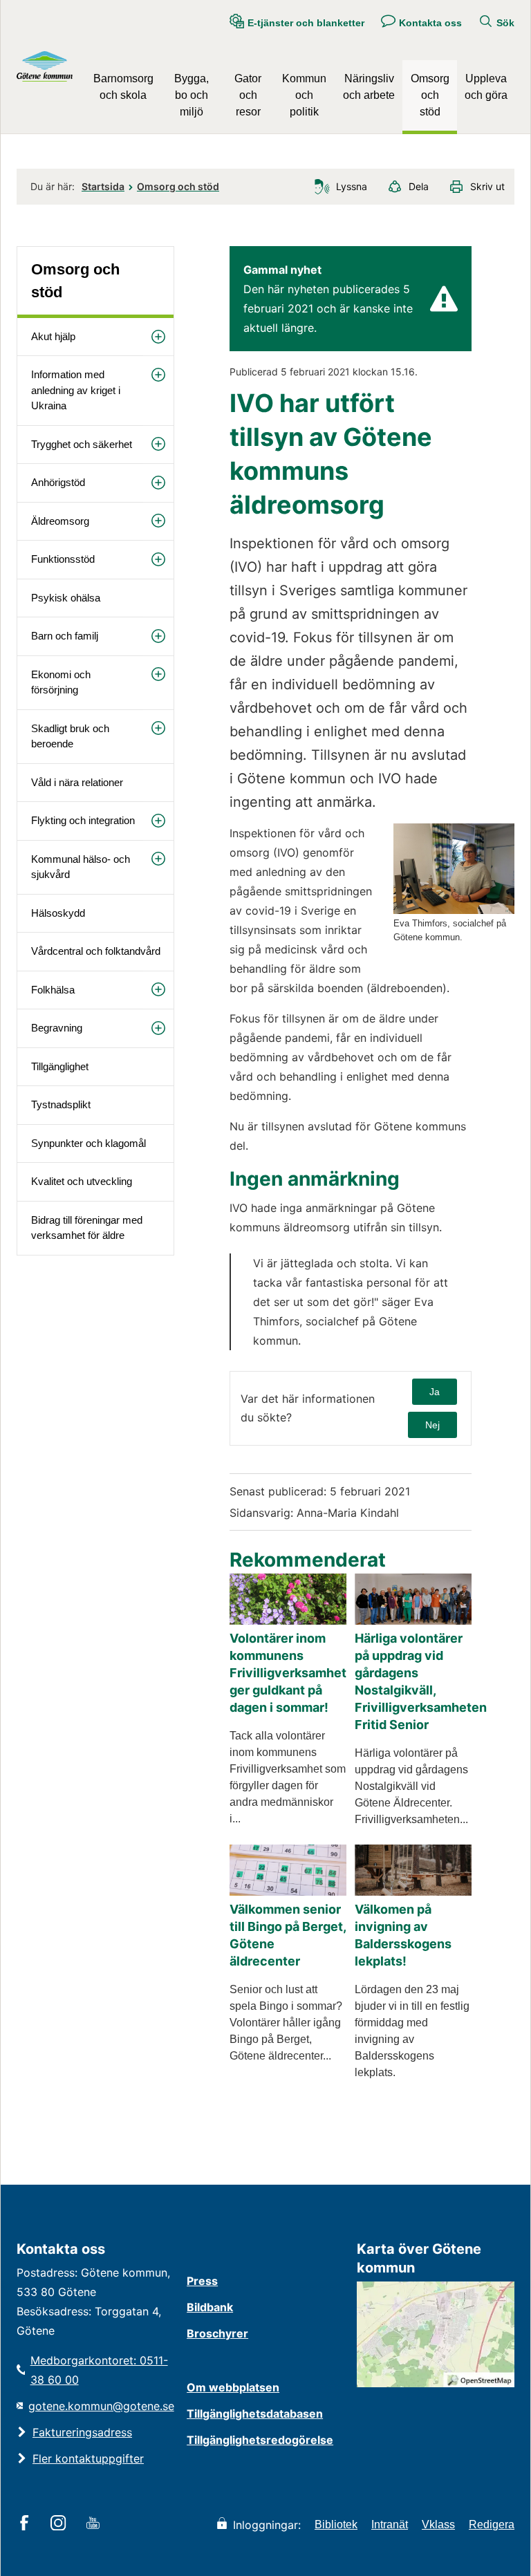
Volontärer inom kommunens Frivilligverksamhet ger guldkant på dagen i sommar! (288, 1673)
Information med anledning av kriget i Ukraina (76, 390)
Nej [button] (432, 1425)
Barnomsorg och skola (123, 87)
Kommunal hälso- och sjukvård (81, 867)
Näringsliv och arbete (369, 87)
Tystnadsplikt (61, 1104)
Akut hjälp (53, 336)
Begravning (57, 1028)
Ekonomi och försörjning (61, 682)
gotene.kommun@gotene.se (101, 2406)
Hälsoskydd (58, 913)
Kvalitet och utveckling (82, 1181)
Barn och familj (65, 636)
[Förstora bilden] (454, 910)
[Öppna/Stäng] (158, 337)
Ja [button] (435, 1392)
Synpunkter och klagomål (88, 1143)
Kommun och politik (304, 95)
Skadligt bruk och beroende (70, 736)
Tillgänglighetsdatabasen (255, 2414)
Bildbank (210, 2307)
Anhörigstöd (58, 482)
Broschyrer (217, 2333)
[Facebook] (27, 2524)
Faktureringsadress (82, 2432)
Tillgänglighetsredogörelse (260, 2440)
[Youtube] (95, 2524)
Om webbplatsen (233, 2387)
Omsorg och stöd (430, 95)
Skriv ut (487, 186)
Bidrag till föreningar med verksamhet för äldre (87, 1228)
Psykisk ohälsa (66, 598)
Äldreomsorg (60, 521)
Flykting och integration (83, 820)
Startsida (103, 186)
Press (202, 2281)
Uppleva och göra (486, 87)
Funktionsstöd (63, 559)
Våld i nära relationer (77, 782)
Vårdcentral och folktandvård (96, 951)
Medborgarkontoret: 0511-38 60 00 (99, 2370)
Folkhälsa (53, 990)
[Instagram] (60, 2524)
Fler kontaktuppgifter (88, 2458)
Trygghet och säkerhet (82, 444)
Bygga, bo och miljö (192, 95)
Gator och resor (248, 95)
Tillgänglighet (60, 1066)
